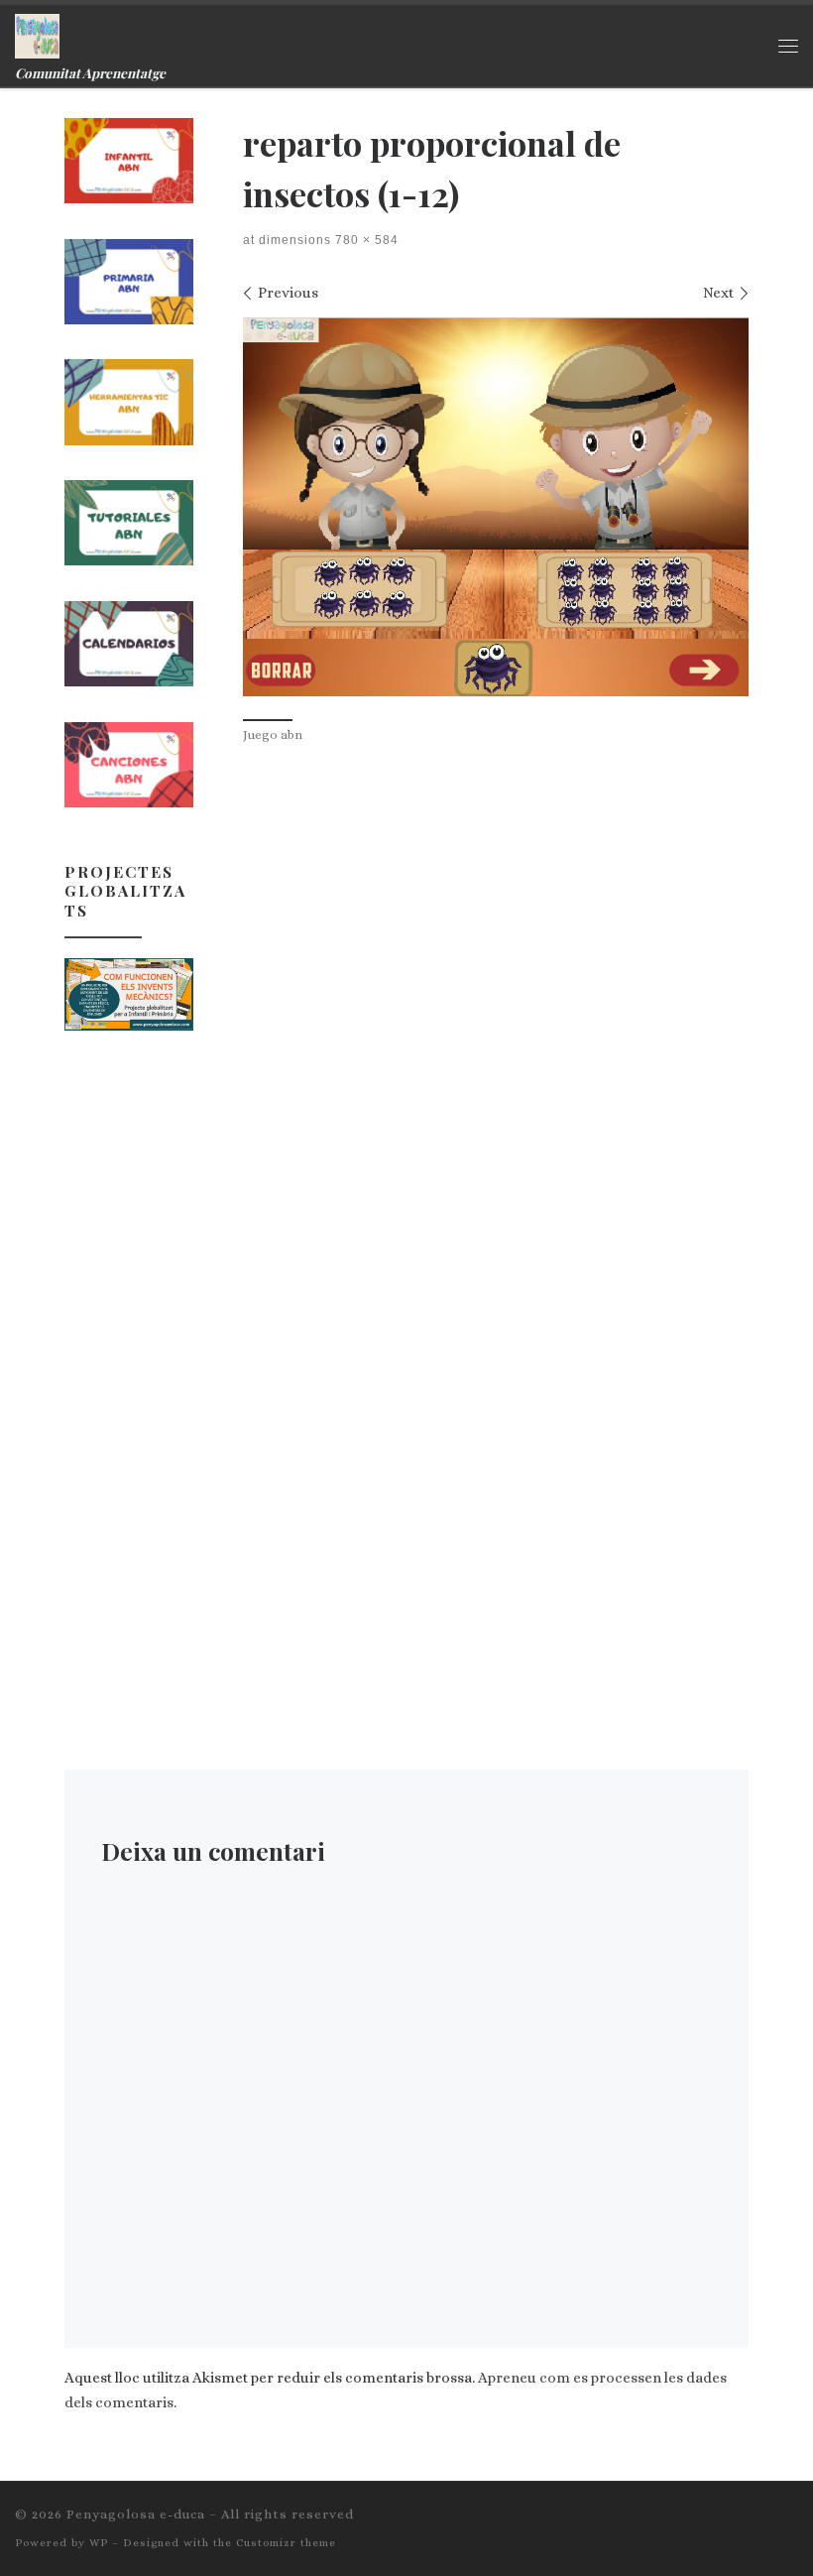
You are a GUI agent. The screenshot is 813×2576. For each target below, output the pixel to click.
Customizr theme (286, 2543)
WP (99, 2543)
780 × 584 (365, 240)
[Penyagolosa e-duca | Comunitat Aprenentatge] (37, 33)
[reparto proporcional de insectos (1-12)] (496, 507)
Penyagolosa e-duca (136, 2514)
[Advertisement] (129, 1363)
